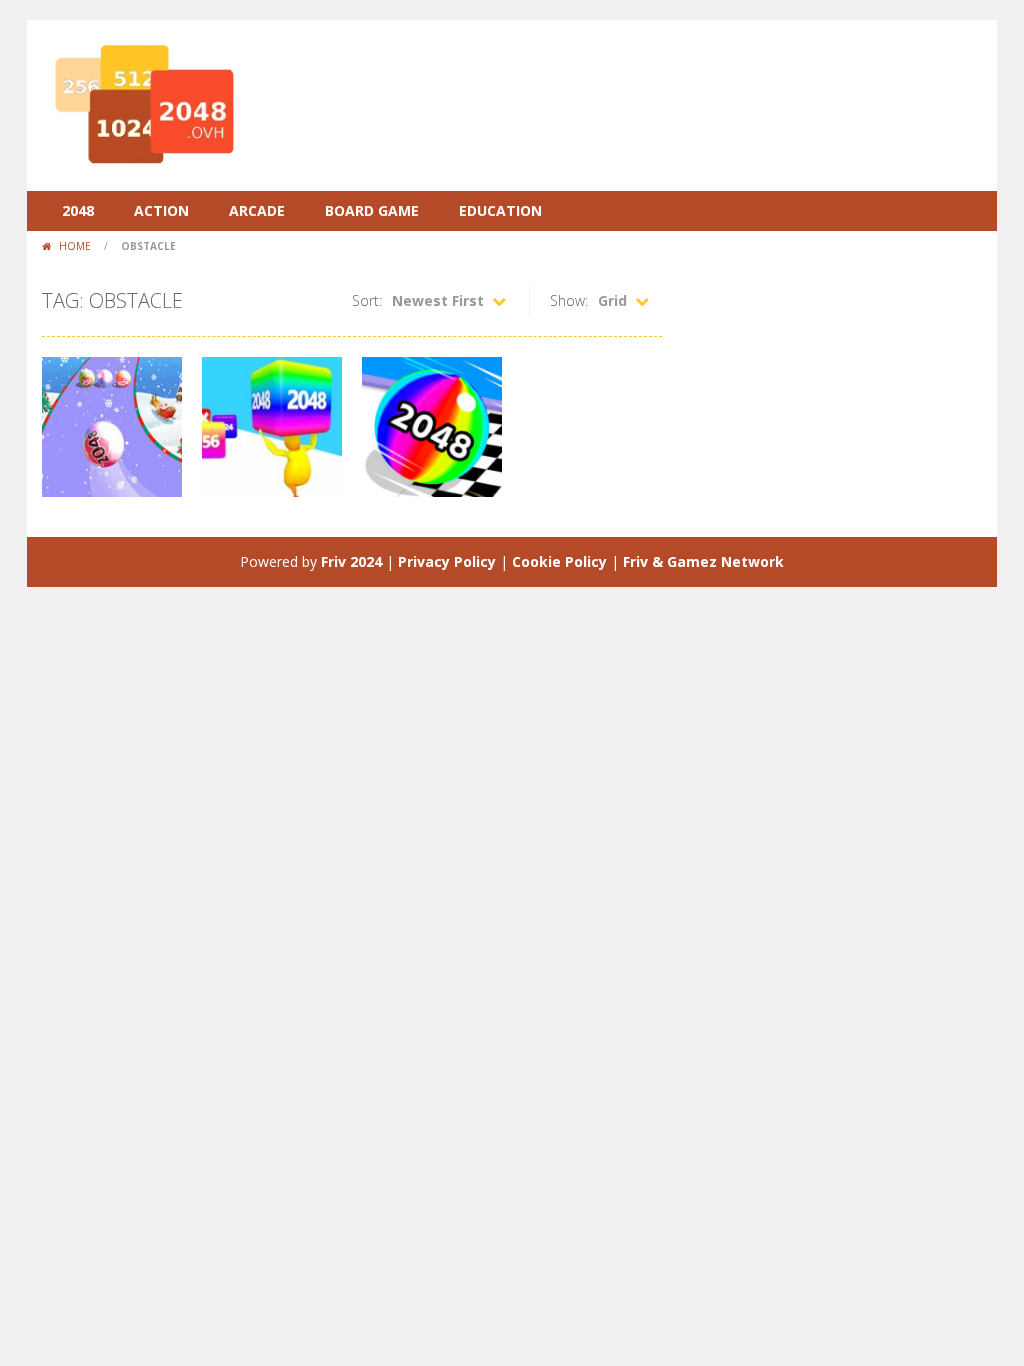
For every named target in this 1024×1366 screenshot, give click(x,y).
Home (75, 246)
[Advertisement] (618, 80)
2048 (78, 210)
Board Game (372, 210)
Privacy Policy (447, 561)
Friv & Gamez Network (703, 561)
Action (161, 210)
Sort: (367, 300)
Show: (569, 300)
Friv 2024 (351, 561)
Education (500, 210)
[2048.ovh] (142, 103)
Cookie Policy (559, 561)
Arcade (257, 210)
